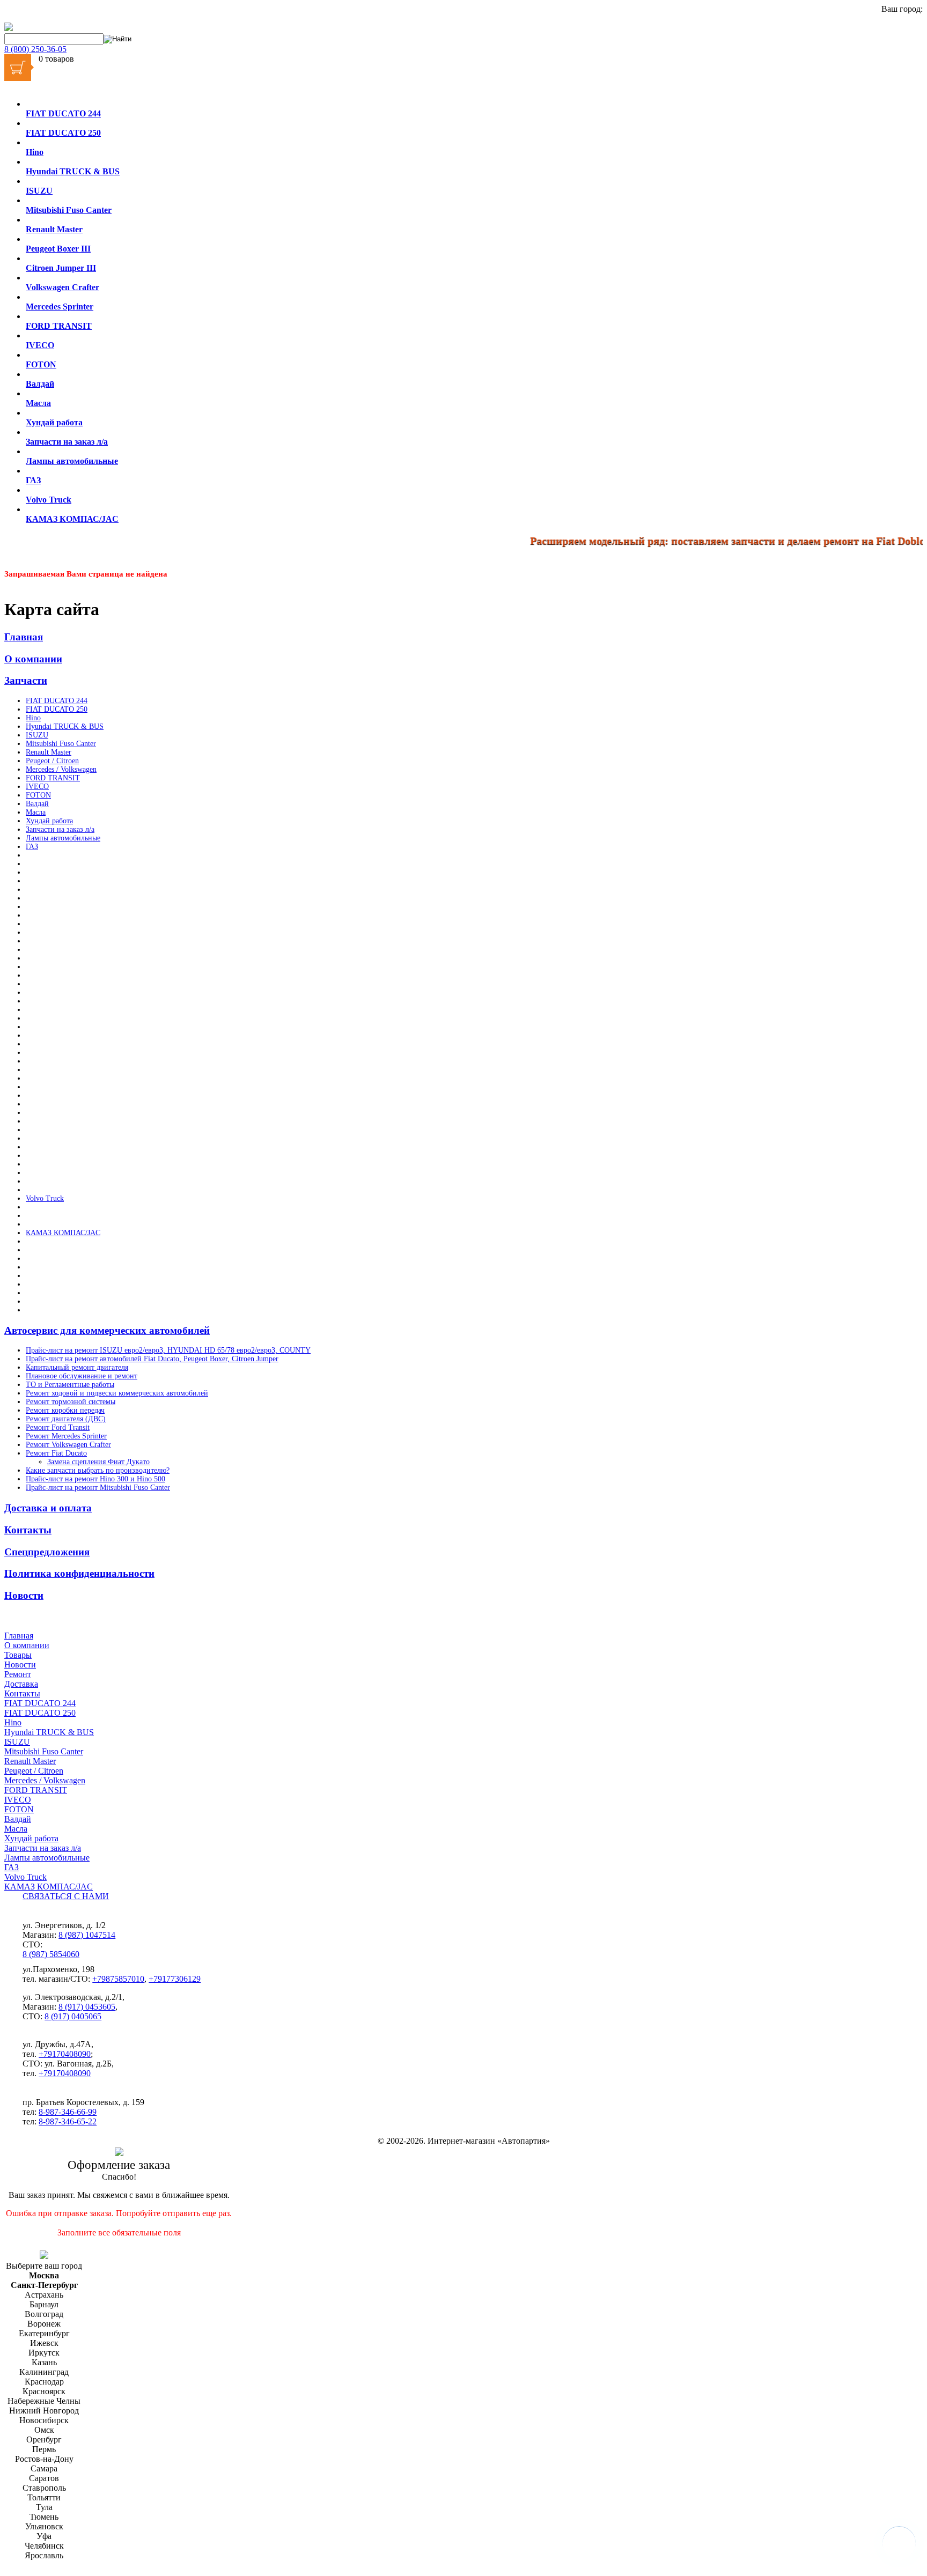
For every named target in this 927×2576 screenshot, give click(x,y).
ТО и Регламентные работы (70, 1385)
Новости (24, 1595)
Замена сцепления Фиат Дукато (98, 1462)
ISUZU (37, 735)
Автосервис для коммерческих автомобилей (107, 1330)
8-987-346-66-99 (68, 2112)
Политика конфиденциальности (79, 1573)
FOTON (38, 795)
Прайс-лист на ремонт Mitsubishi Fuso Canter (98, 1488)
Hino (33, 718)
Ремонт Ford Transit (58, 1427)
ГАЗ (32, 847)
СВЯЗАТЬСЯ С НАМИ (66, 1896)
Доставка (21, 1684)
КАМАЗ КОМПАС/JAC (63, 1233)
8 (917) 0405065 (73, 2016)
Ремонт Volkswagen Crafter (68, 1445)
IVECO (37, 787)
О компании (33, 659)
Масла (36, 812)
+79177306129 (175, 1979)
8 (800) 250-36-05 (35, 49)
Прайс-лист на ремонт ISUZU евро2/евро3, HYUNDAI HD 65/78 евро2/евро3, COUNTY (168, 1350)
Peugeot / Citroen (52, 761)
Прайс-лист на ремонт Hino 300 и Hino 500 (95, 1479)
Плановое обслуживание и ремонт (82, 1376)
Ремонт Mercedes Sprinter (66, 1436)
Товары (18, 1655)
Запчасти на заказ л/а (60, 829)
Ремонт (18, 1674)
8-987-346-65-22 (68, 2121)
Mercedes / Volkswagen (61, 769)
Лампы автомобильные (63, 838)
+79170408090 (65, 2054)
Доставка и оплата (48, 1508)
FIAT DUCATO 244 (57, 701)
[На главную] (9, 28)
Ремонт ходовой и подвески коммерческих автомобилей (117, 1393)
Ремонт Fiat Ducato (56, 1453)
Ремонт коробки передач (65, 1410)
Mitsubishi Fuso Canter (61, 744)
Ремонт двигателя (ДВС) (66, 1419)
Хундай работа (49, 821)
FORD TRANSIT (53, 778)
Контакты (28, 1530)
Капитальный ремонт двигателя (77, 1367)
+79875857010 (118, 1979)
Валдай (37, 804)
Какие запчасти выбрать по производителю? (98, 1470)
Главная (24, 637)
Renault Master (49, 752)
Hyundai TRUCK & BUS (65, 726)
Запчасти (26, 680)
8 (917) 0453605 (87, 2007)
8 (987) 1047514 (87, 1935)
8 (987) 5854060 (51, 1954)
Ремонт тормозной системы (71, 1402)
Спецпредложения (47, 1552)
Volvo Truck (45, 1198)
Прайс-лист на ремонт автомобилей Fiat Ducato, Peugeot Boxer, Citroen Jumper (152, 1359)
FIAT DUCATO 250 (57, 709)
